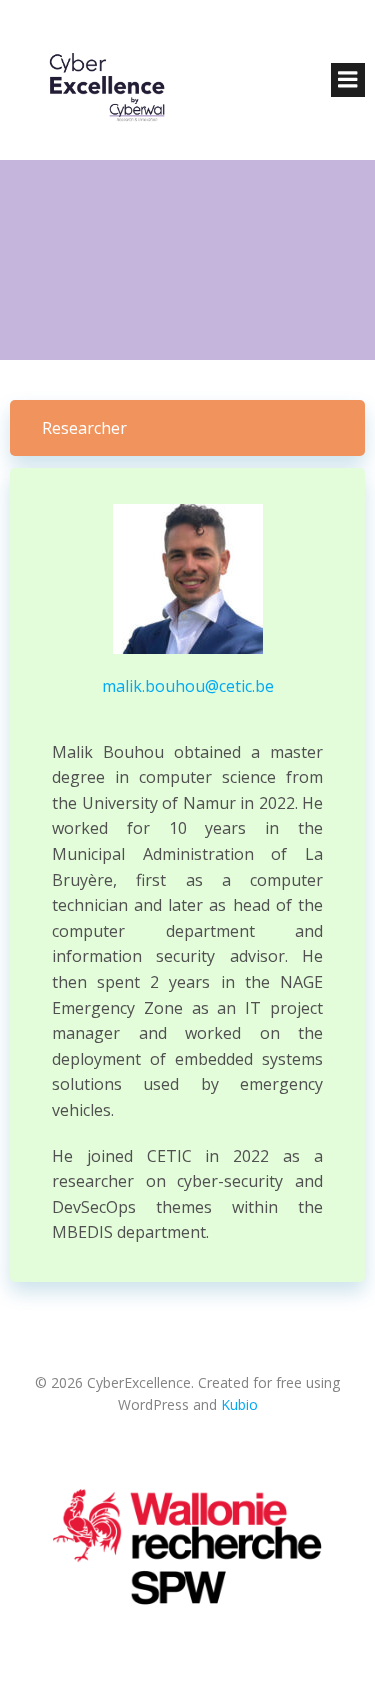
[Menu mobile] (348, 80)
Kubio (239, 1404)
